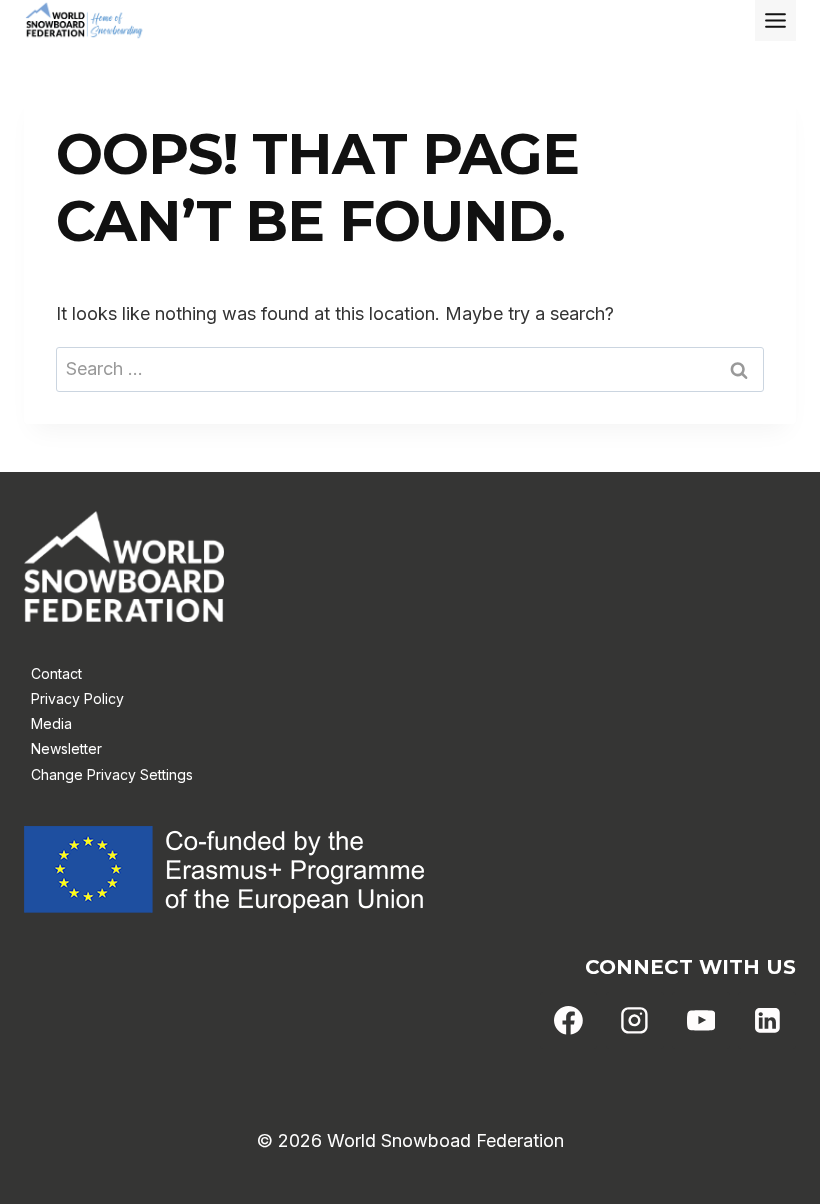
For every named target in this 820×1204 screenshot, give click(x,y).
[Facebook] (569, 1021)
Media (51, 723)
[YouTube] (701, 1021)
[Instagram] (635, 1021)
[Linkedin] (767, 1021)
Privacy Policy (77, 698)
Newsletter (66, 748)
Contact (56, 673)
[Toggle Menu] (775, 20)
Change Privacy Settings (112, 774)
